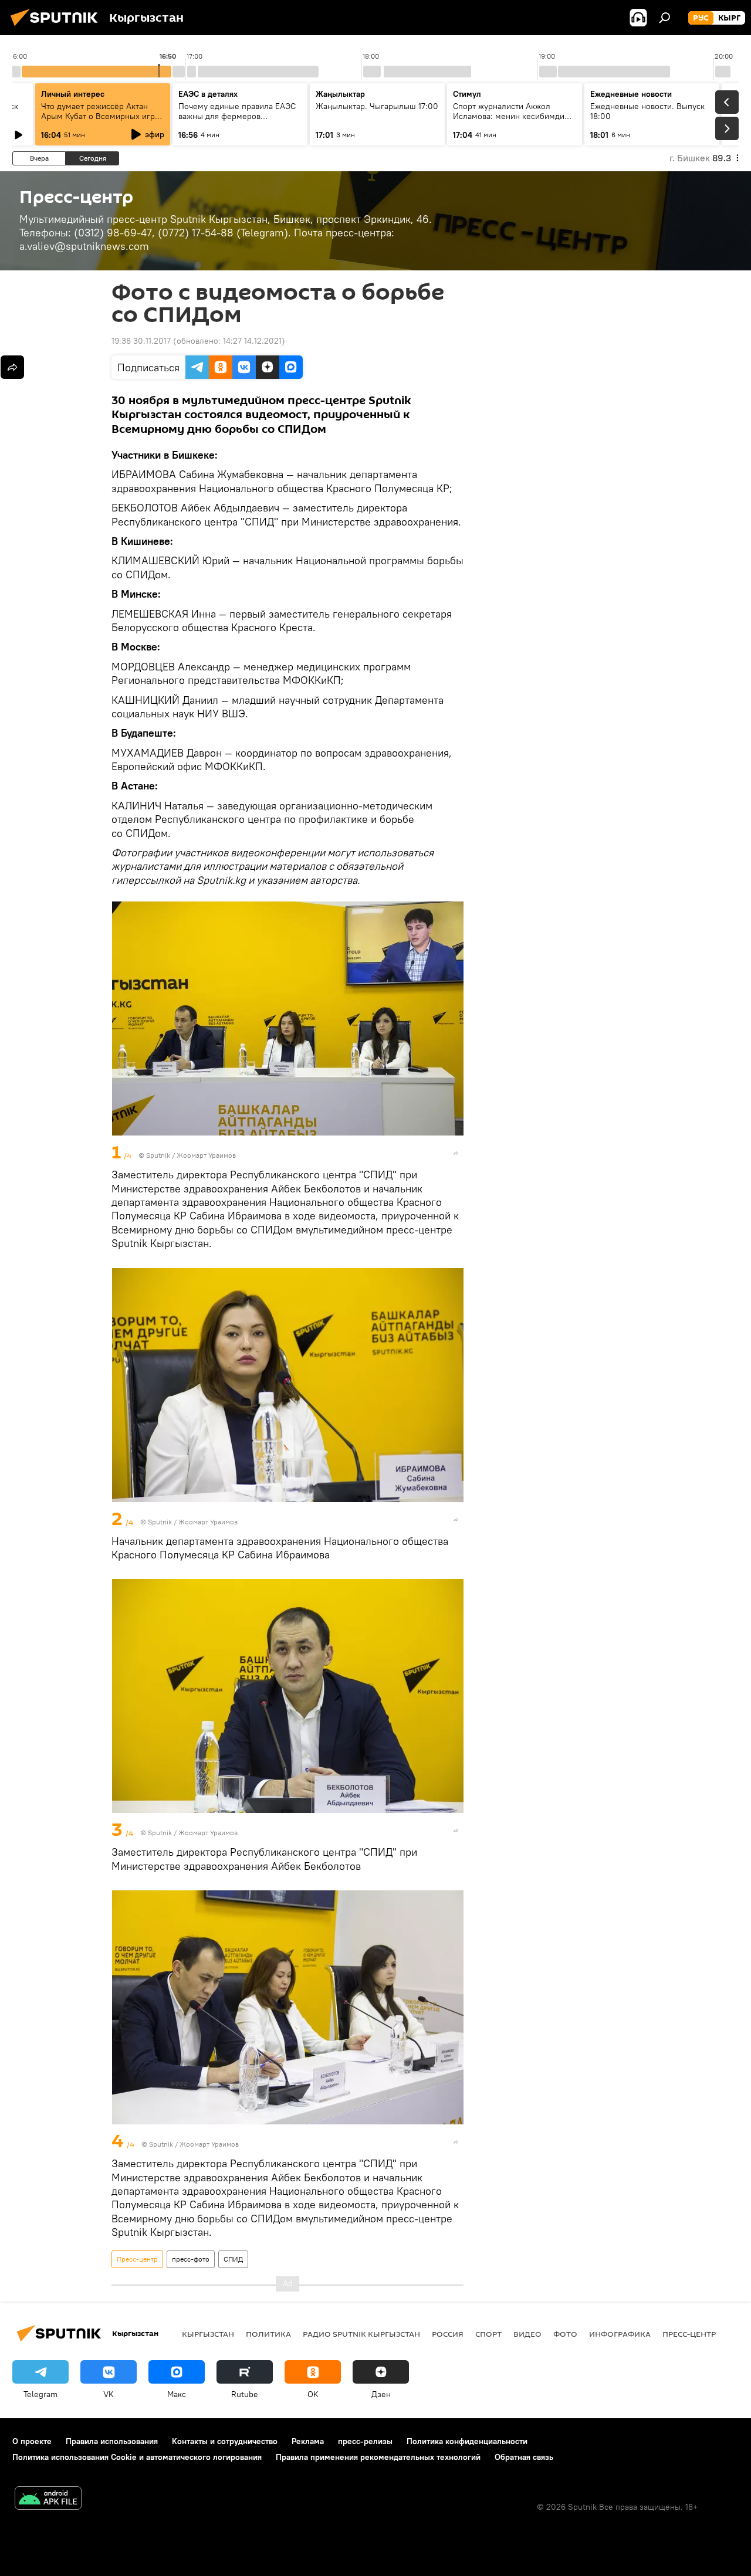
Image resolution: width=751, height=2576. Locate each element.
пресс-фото (191, 2259)
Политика (268, 2334)
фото (565, 2334)
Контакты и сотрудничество (225, 2441)
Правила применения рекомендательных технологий (378, 2457)
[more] (456, 1153)
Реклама (308, 2441)
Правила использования (112, 2441)
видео (527, 2334)
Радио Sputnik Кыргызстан (361, 2334)
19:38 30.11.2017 (141, 341)
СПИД (233, 2259)
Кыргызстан (208, 2334)
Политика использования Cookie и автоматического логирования (137, 2457)
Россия (448, 2334)
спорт (488, 2334)
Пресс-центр (137, 2259)
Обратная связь (524, 2457)
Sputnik (158, 1155)
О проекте (32, 2441)
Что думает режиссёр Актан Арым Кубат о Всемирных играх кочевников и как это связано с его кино (102, 121)
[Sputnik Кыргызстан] (57, 28)
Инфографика (620, 2334)
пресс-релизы (365, 2441)
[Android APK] (48, 2499)
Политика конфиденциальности (467, 2441)
